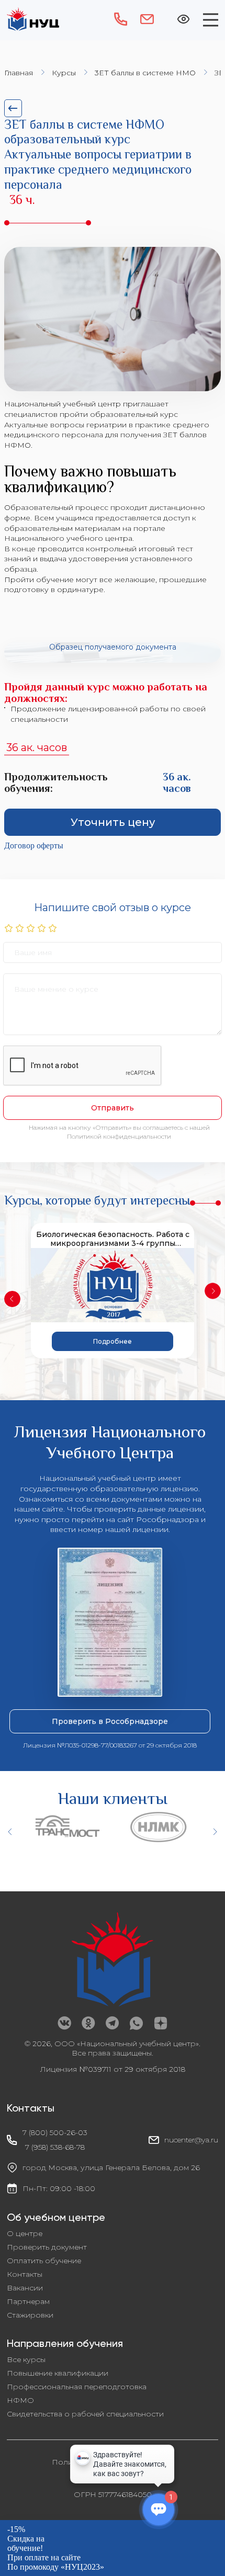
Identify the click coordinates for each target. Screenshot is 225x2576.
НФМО (20, 2400)
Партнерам (28, 2301)
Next (213, 1291)
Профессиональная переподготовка (77, 2387)
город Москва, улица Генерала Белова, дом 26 (111, 2168)
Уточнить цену (113, 822)
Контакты (25, 2274)
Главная (19, 73)
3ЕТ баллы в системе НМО (145, 73)
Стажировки (30, 2315)
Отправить (113, 1108)
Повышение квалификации (58, 2373)
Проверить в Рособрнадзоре (110, 1721)
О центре (25, 2233)
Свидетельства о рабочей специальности (85, 2414)
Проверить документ (47, 2247)
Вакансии (25, 2288)
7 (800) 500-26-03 (55, 2132)
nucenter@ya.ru (191, 2140)
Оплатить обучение (44, 2261)
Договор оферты (34, 846)
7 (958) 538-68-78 (55, 2147)
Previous (12, 1299)
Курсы (64, 73)
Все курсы (26, 2359)
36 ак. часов (37, 747)
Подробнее (113, 1341)
